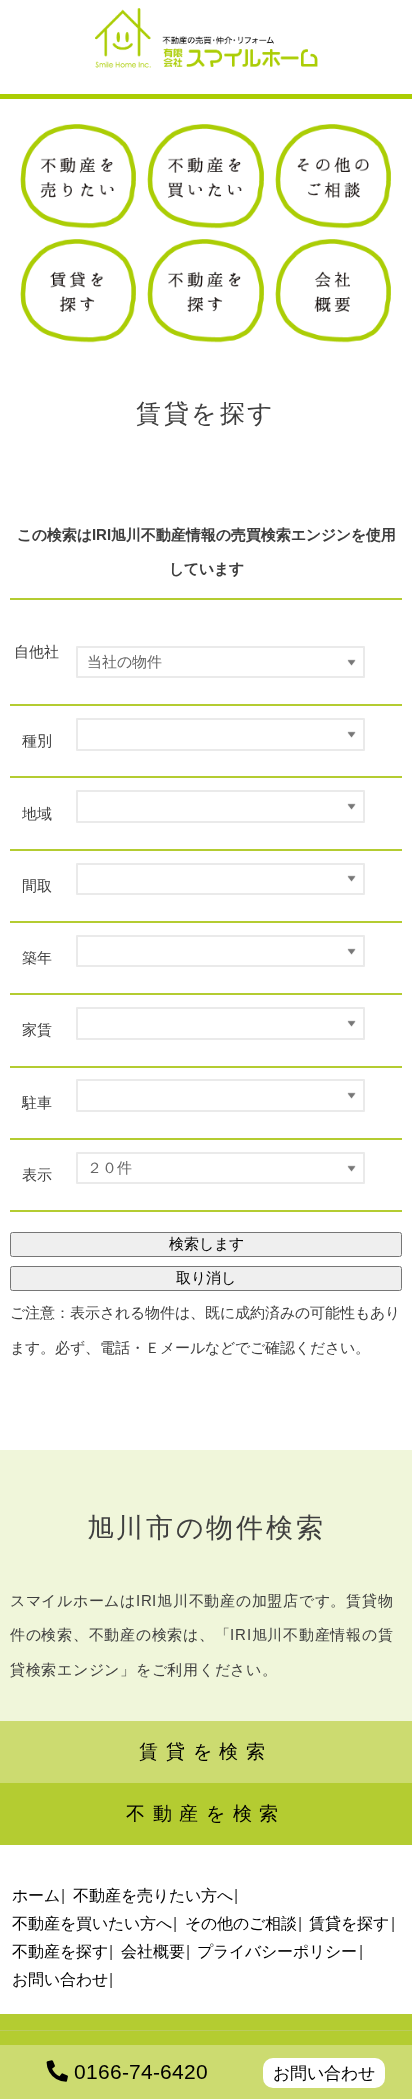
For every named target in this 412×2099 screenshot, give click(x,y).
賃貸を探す (349, 1923)
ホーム (36, 1895)
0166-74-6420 (138, 2072)
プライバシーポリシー (277, 1951)
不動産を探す (60, 1951)
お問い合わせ (324, 2073)
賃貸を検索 (206, 1751)
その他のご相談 (241, 1923)
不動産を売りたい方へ (153, 1895)
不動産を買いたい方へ (92, 1923)
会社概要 (153, 1951)
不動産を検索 (206, 1813)
